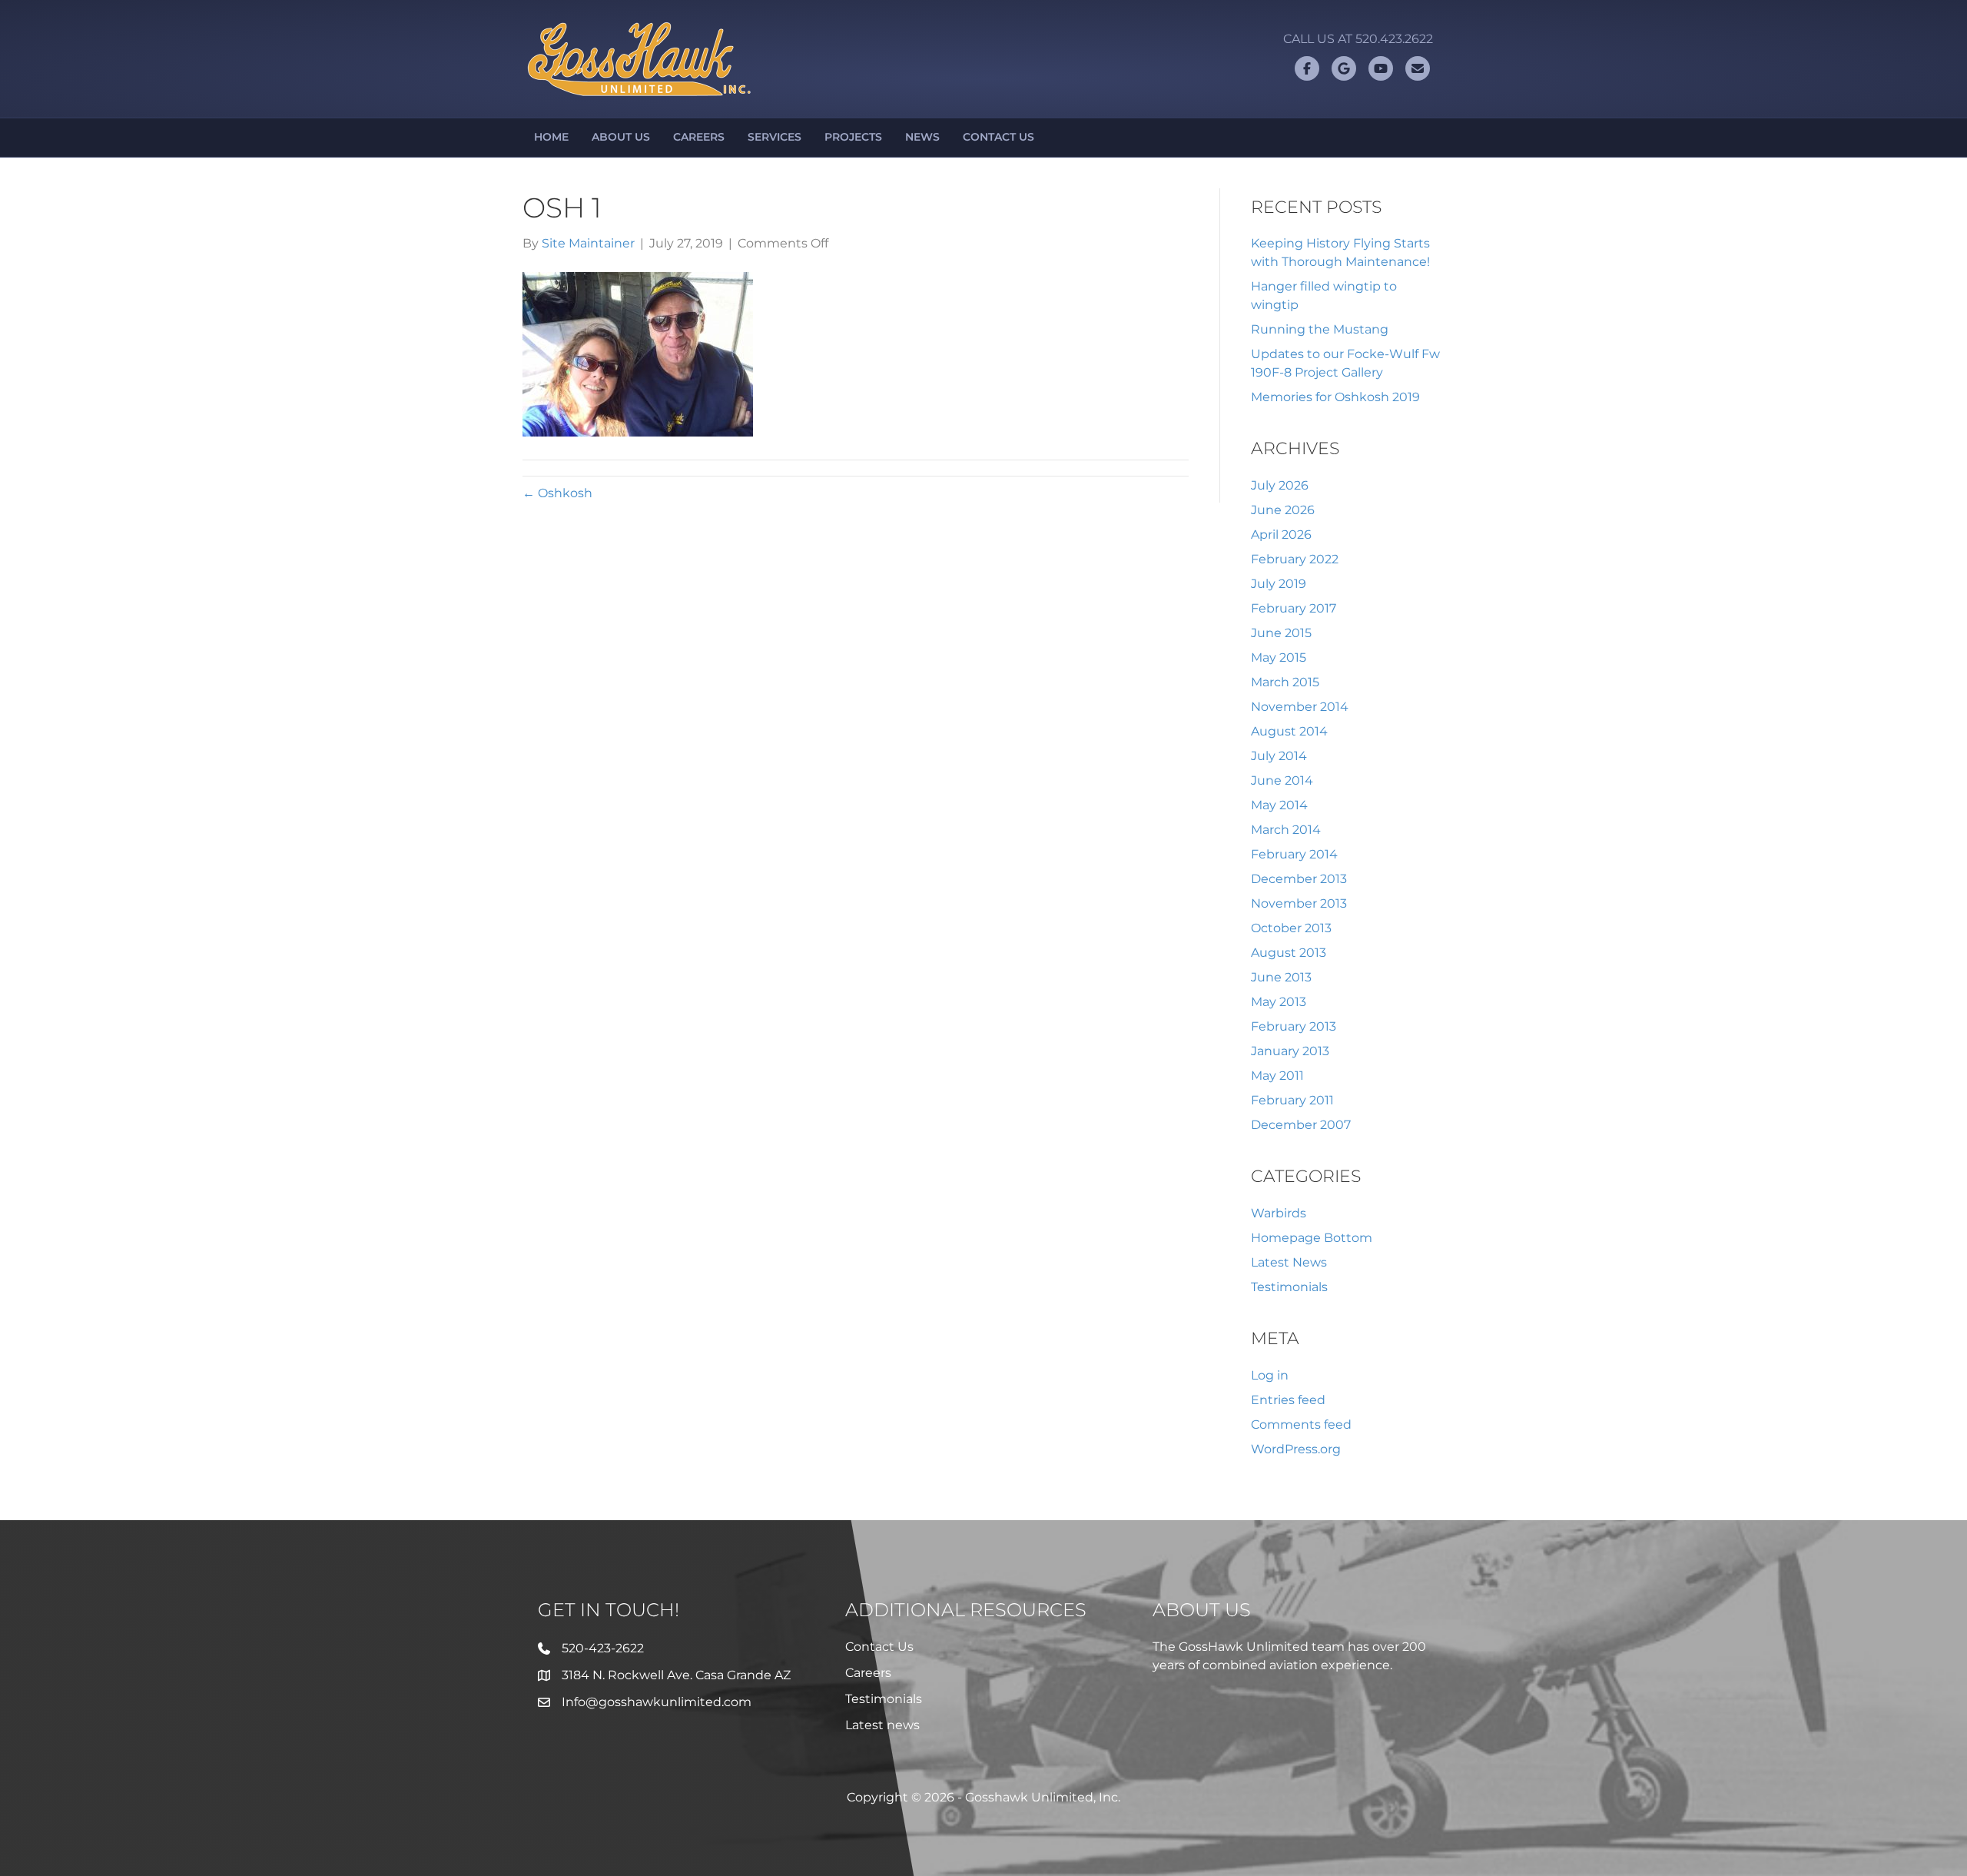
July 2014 (1279, 756)
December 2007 (1301, 1125)
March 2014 (1286, 830)
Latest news (882, 1725)
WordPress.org (1296, 1449)
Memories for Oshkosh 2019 (1335, 397)
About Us (621, 137)
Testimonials (1289, 1287)
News (922, 137)
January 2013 (1290, 1051)
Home (551, 137)
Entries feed (1288, 1400)
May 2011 (1277, 1076)
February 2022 (1295, 559)
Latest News (1289, 1262)
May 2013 (1279, 1002)
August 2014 (1289, 731)
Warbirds (1279, 1213)
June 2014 (1282, 780)
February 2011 (1292, 1100)
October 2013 (1291, 928)
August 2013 (1289, 953)
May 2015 (1279, 657)
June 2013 (1281, 977)
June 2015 (1281, 633)
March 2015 (1285, 682)
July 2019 (1279, 584)
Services (775, 137)
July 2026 (1280, 485)
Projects (853, 137)
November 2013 (1299, 903)
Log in (1270, 1375)
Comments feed (1301, 1424)
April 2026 (1281, 535)
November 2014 (1300, 707)
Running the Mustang (1320, 329)
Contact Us (998, 137)
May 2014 (1279, 805)
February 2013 (1294, 1026)
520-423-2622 (603, 1648)
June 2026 (1283, 510)
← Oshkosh (557, 493)
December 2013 (1299, 879)
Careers (699, 137)
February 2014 (1294, 854)
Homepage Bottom (1312, 1238)
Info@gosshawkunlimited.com (657, 1702)
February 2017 (1294, 608)
